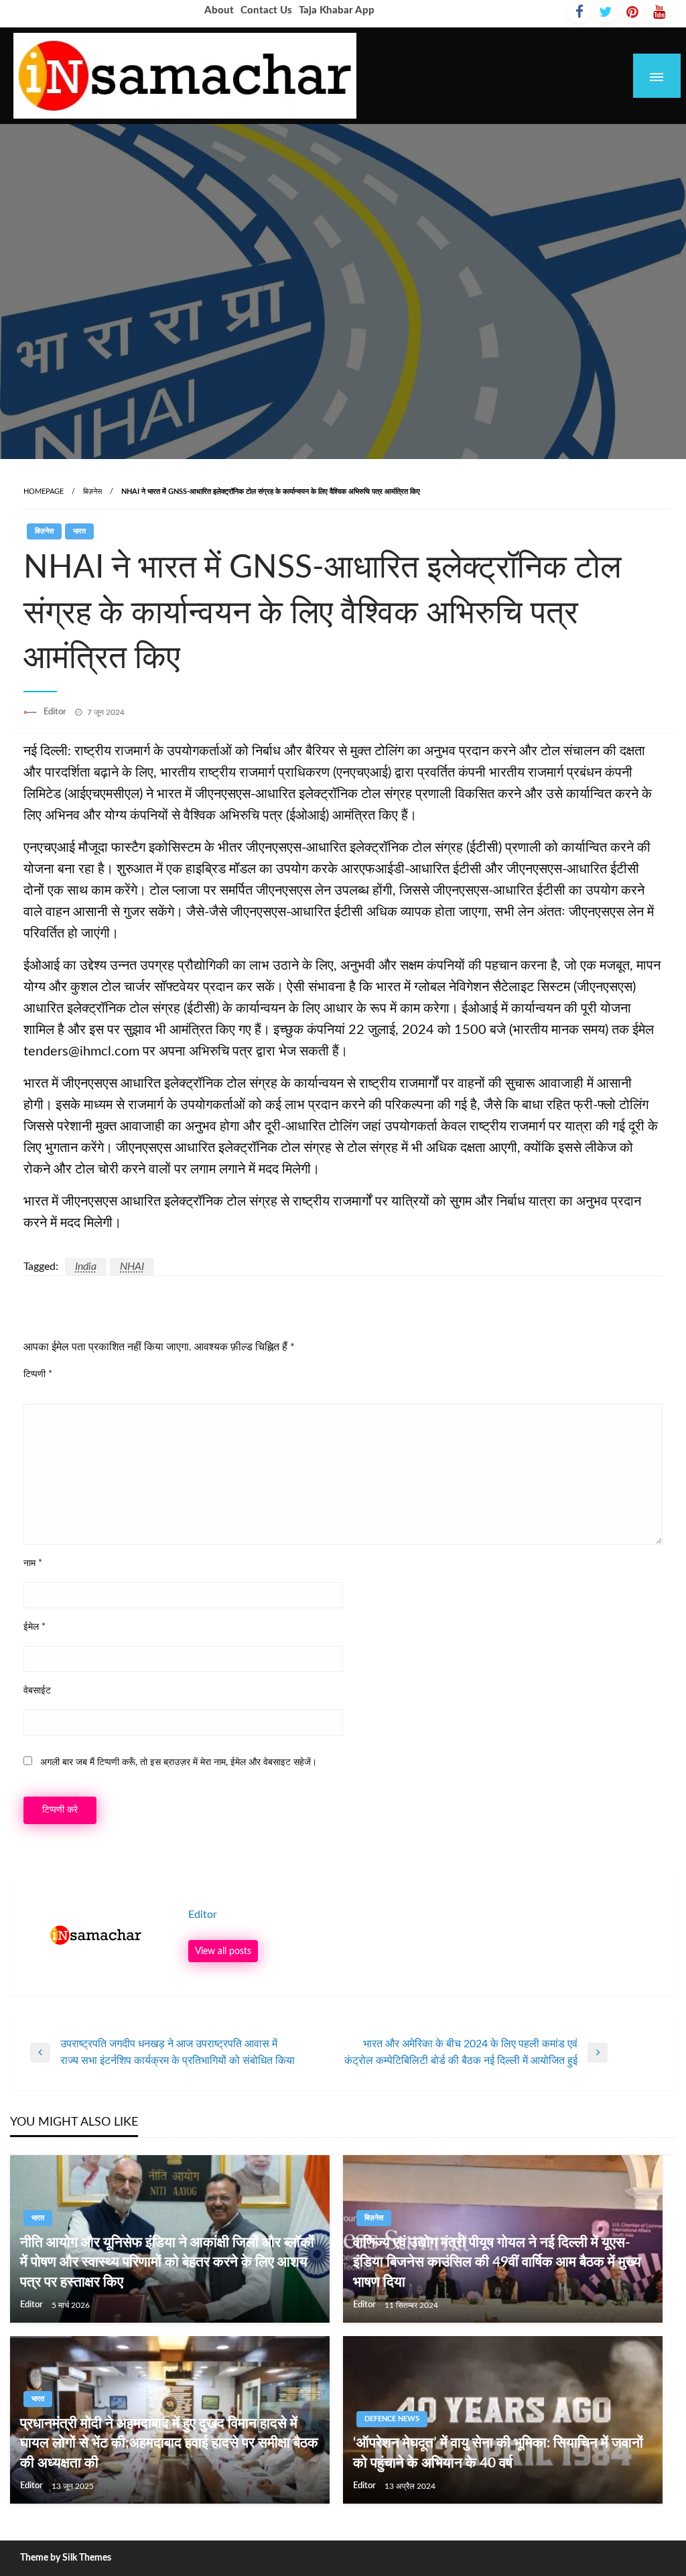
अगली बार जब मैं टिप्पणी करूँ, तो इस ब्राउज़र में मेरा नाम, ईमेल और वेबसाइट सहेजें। (179, 1762)
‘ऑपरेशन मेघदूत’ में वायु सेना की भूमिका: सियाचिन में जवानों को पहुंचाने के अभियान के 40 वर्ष (498, 2453)
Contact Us (266, 10)
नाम (33, 1563)
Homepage (44, 492)
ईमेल (35, 1627)
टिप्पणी (38, 1374)
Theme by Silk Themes (66, 2558)
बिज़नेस (92, 492)
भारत (79, 531)
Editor (56, 712)
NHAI (132, 1267)
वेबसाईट (37, 1691)
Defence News (392, 2419)
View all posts (223, 1951)
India (86, 1267)
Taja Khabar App (337, 10)
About (219, 10)
